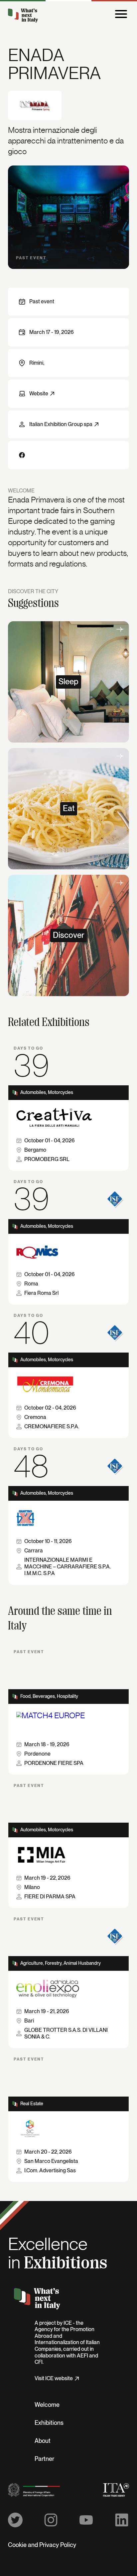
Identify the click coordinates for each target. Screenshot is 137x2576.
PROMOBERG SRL (47, 1159)
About (43, 2441)
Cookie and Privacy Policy (42, 2545)
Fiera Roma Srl (41, 1293)
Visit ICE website (54, 2378)
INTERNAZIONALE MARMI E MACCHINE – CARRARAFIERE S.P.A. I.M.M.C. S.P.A (68, 1567)
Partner (44, 2459)
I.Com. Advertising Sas (50, 2171)
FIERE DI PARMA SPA (50, 1897)
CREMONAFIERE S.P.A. (52, 1427)
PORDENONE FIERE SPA (54, 1763)
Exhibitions (49, 2423)
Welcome (47, 2405)
